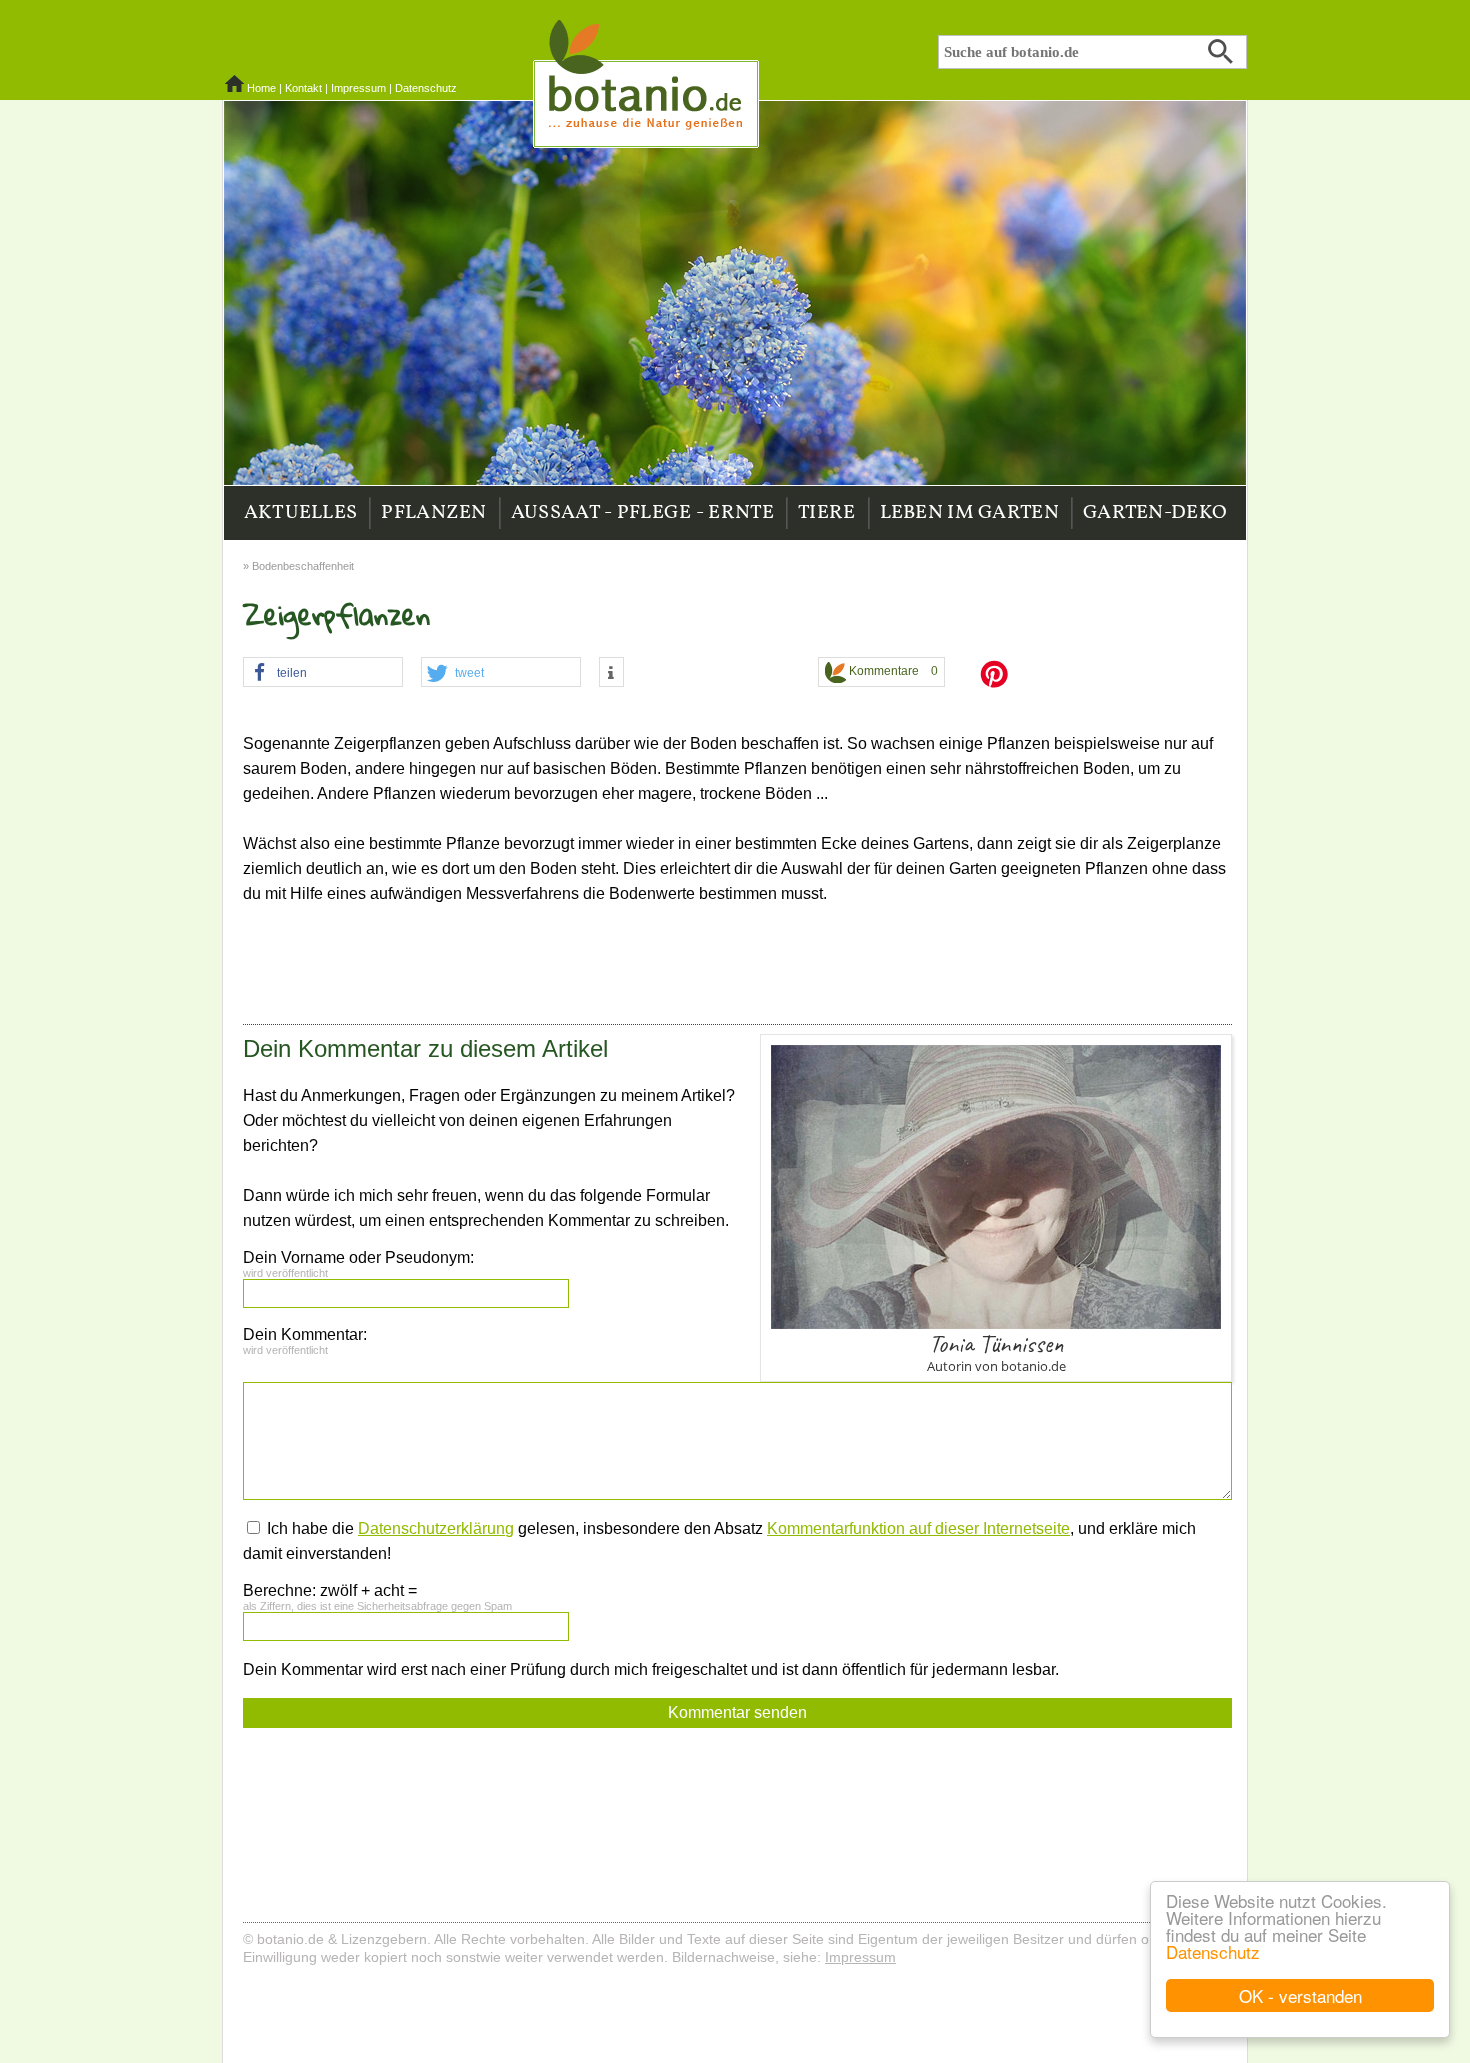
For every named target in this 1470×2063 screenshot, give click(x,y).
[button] (323, 673)
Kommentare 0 (892, 671)
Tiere (827, 513)
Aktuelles (301, 513)
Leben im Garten (970, 513)
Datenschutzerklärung (436, 1528)
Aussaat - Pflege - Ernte (642, 513)
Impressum (358, 88)
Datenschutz (1213, 1951)
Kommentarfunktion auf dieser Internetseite (918, 1528)
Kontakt (303, 88)
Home (261, 88)
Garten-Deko (1155, 513)
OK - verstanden (1300, 1995)
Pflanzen (433, 513)
